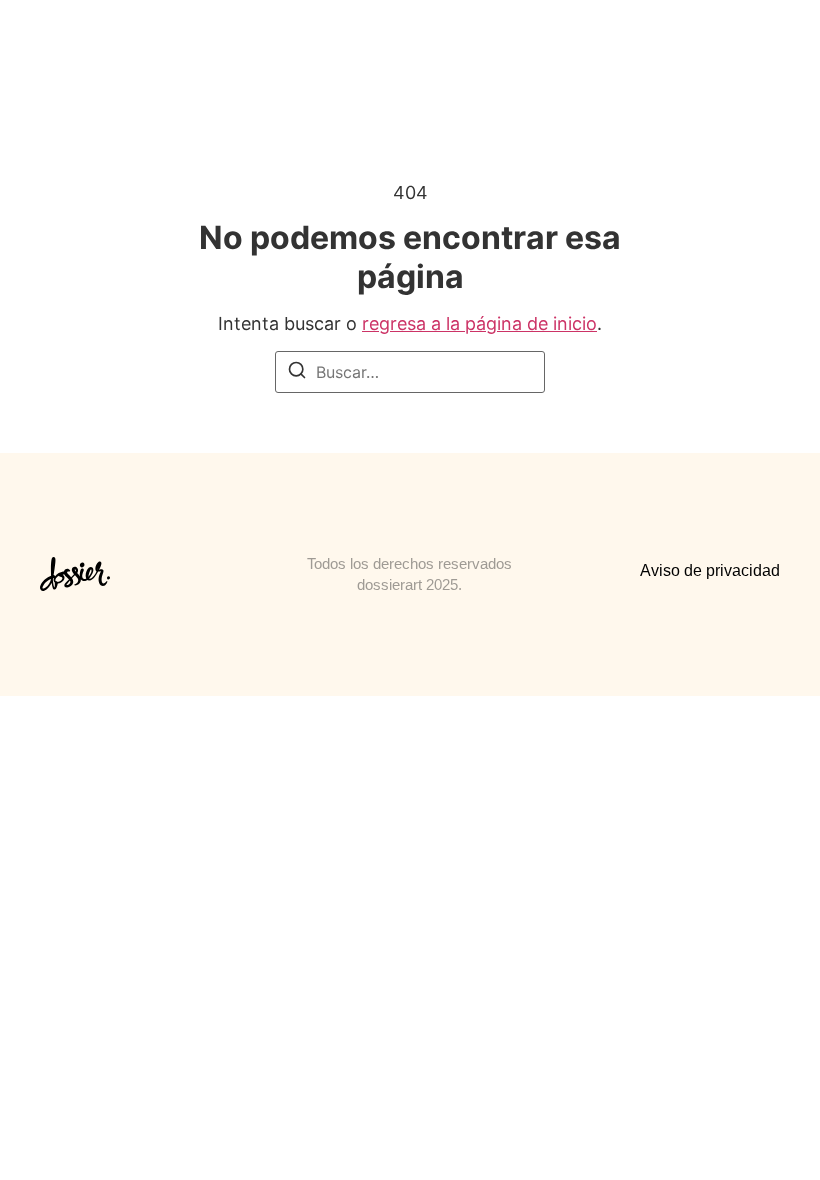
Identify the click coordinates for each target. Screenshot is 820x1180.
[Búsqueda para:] (410, 372)
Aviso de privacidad (710, 570)
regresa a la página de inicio (479, 323)
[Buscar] (297, 373)
